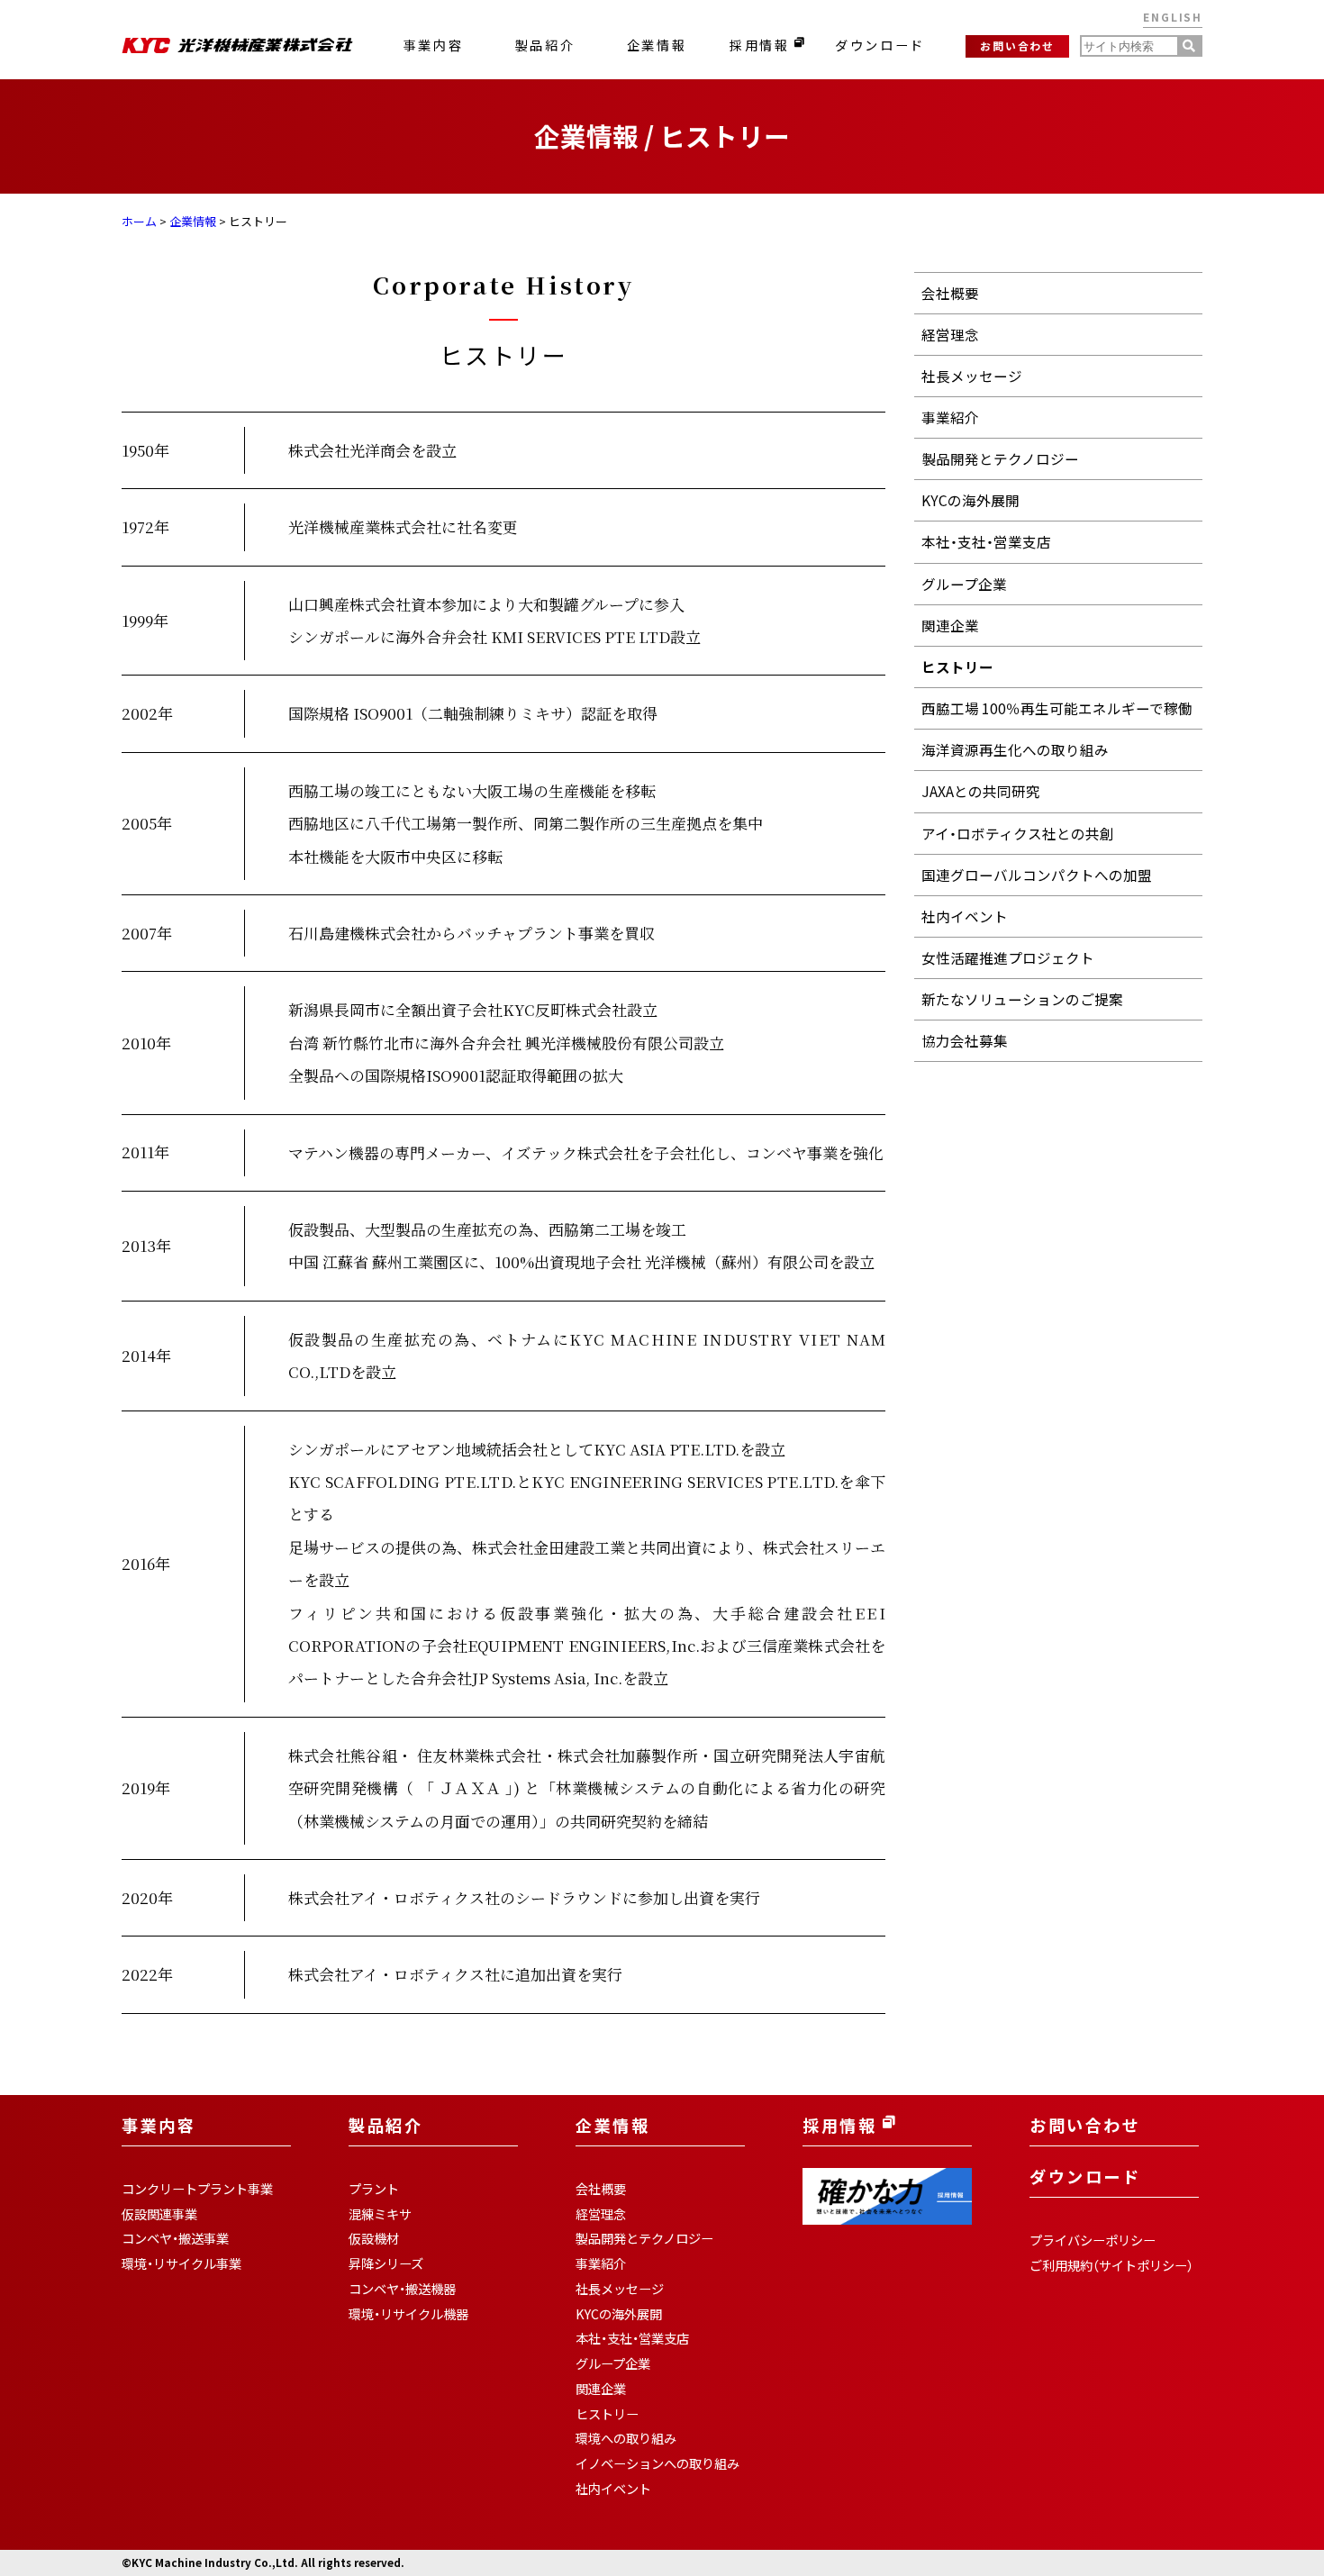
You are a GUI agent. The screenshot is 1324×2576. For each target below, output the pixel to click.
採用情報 (762, 45)
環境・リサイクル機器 (408, 2314)
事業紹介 (950, 417)
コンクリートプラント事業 (197, 2189)
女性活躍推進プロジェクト (1008, 958)
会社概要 (950, 293)
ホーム (139, 221)
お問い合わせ (1017, 45)
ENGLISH (1173, 17)
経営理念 (950, 335)
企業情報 (657, 45)
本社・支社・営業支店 (986, 542)
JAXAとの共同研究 (981, 791)
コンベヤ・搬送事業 (175, 2238)
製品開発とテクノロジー (1000, 459)
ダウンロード (880, 45)
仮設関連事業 (159, 2214)
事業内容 (433, 45)
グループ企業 (964, 584)
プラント (374, 2189)
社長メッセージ (972, 376)
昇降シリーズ (386, 2263)
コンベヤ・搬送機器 (402, 2289)
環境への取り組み (626, 2438)
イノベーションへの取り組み (657, 2463)
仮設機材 (374, 2238)
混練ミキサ (380, 2214)
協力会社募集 (965, 1041)
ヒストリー (957, 667)
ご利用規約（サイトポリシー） (1111, 2265)
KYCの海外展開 (970, 500)
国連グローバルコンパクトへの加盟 (1037, 875)
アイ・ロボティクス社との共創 (1018, 834)
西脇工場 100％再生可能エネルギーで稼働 (1057, 708)
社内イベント (965, 916)
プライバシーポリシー (1093, 2240)
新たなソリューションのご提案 (1022, 999)
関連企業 (950, 626)
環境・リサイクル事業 (181, 2263)
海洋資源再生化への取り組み (1015, 750)
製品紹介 (545, 45)
